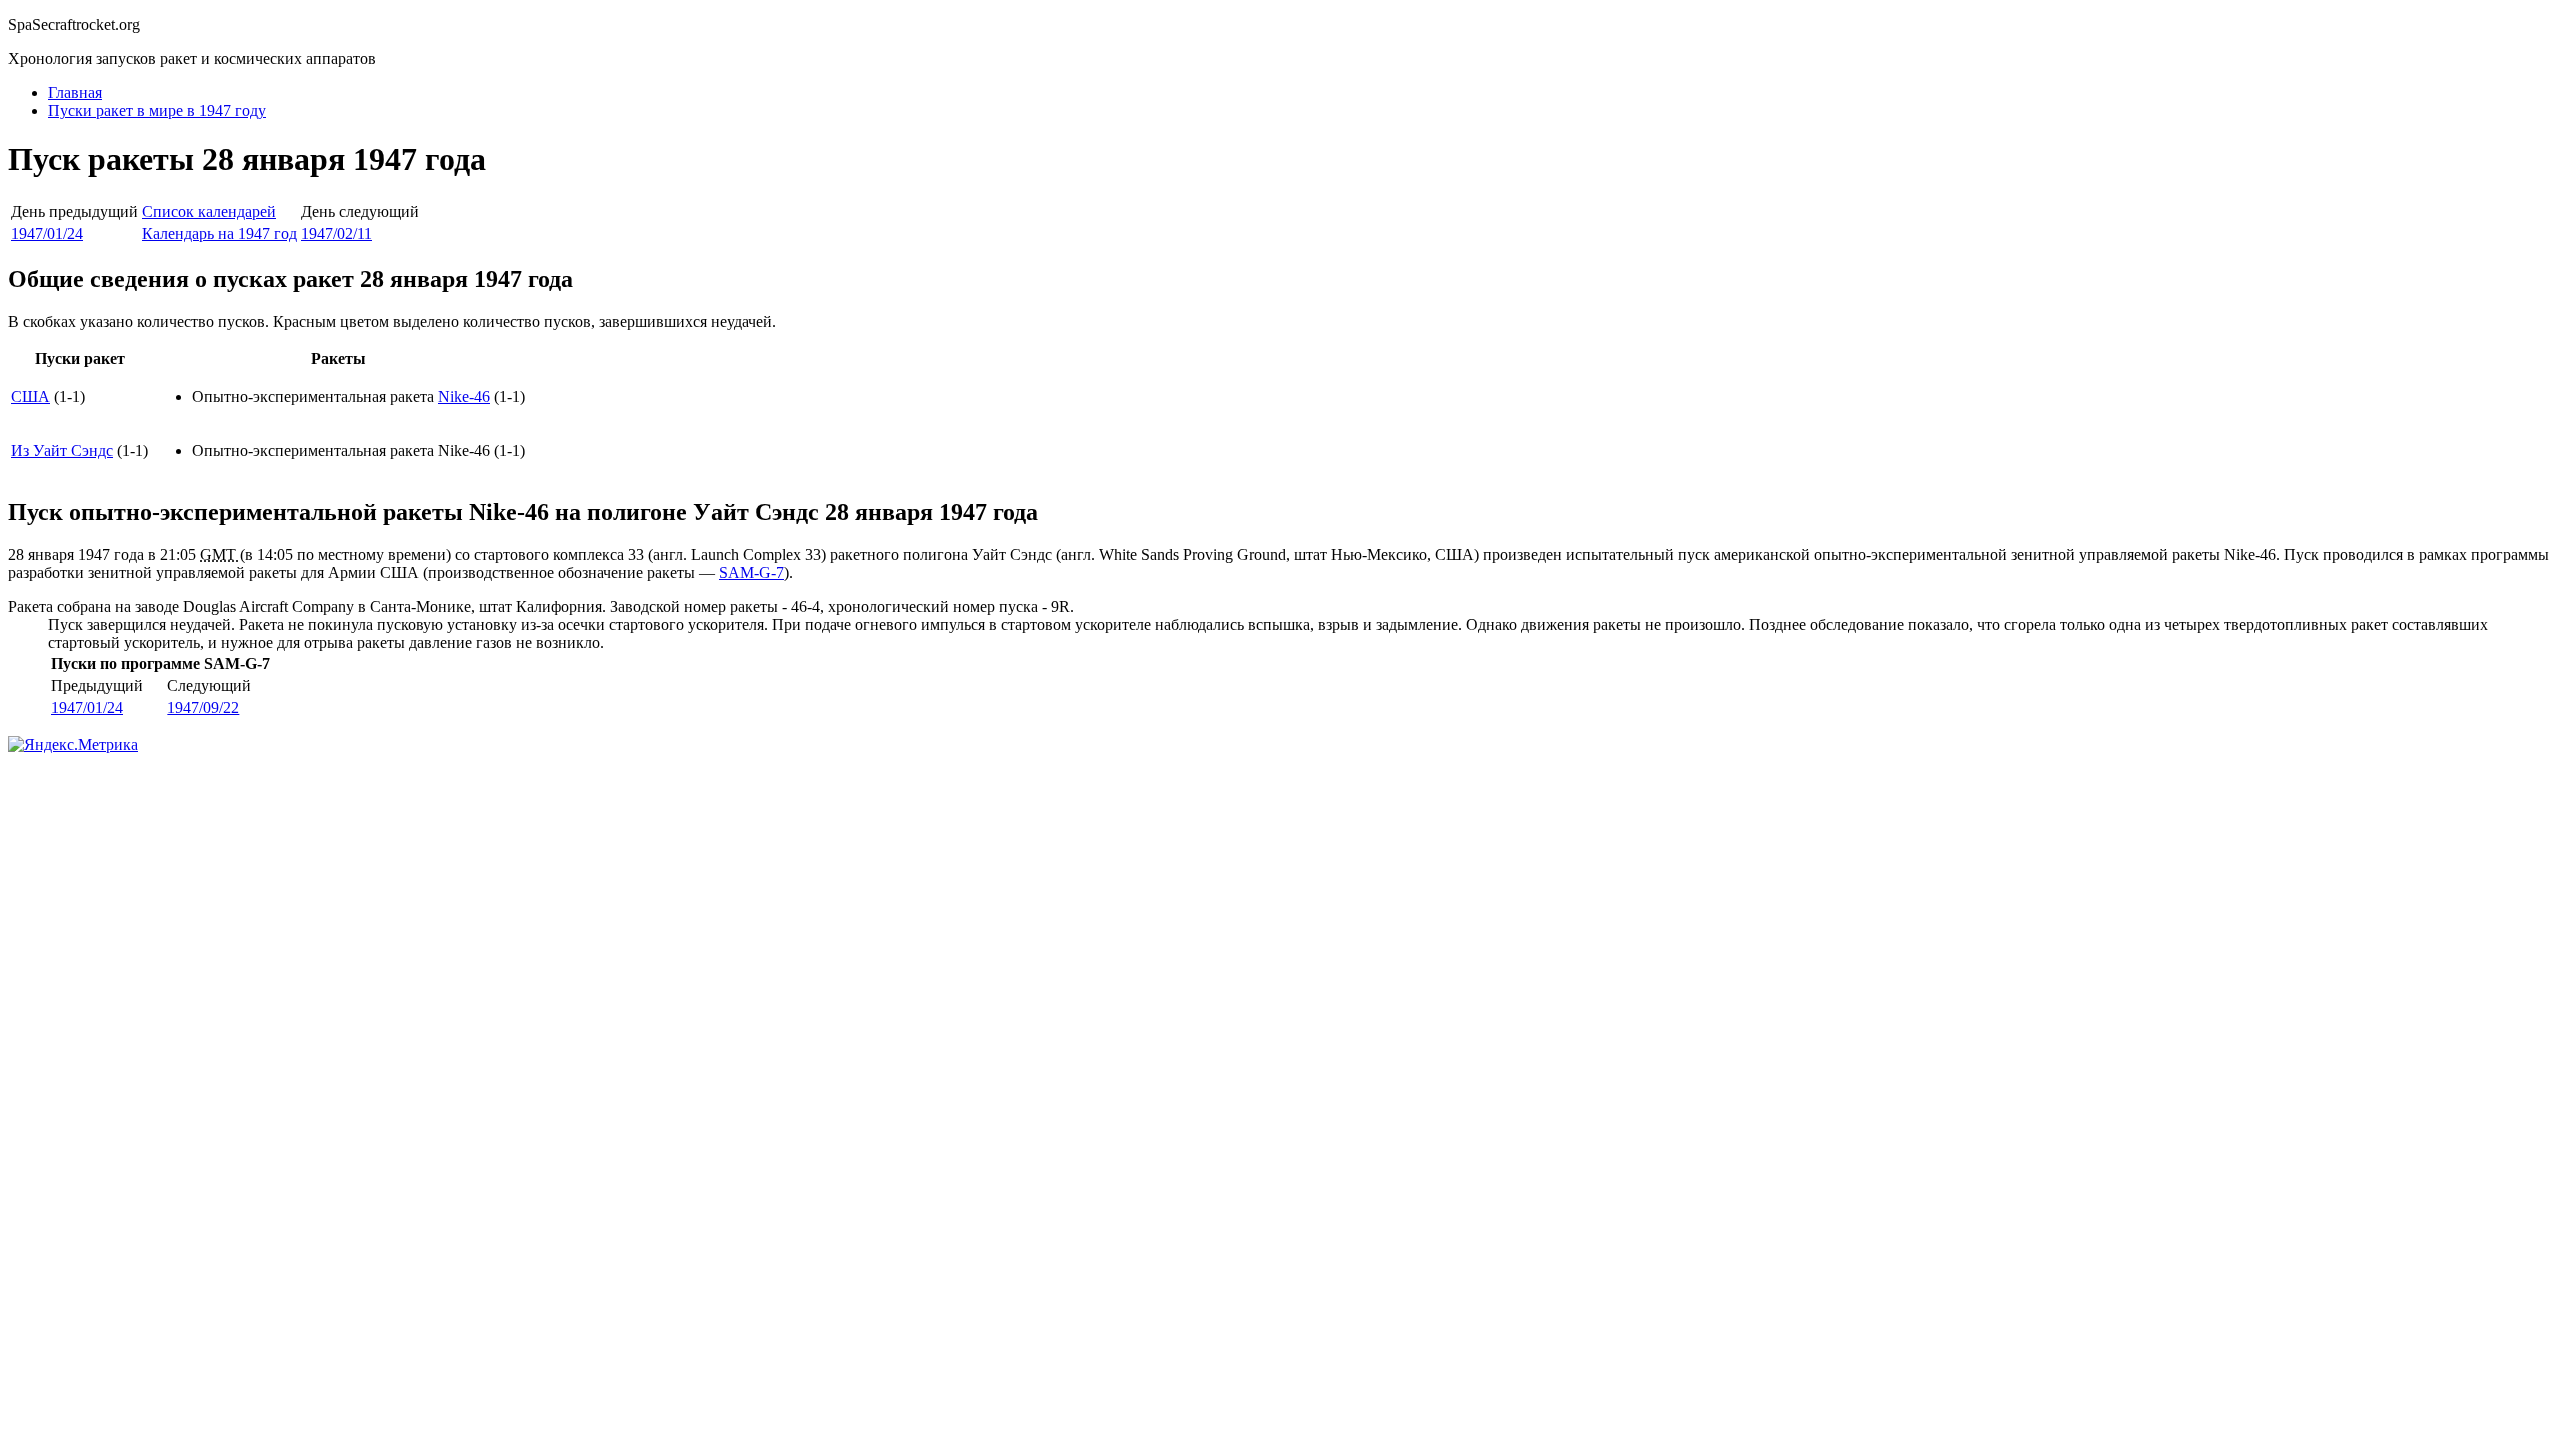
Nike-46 (464, 396)
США (30, 396)
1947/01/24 (47, 233)
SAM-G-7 (751, 572)
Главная (75, 92)
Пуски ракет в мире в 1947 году (157, 110)
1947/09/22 (203, 707)
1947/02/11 (336, 233)
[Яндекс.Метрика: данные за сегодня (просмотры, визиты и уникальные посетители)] (73, 745)
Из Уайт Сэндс (62, 450)
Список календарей (209, 211)
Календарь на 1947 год (219, 233)
